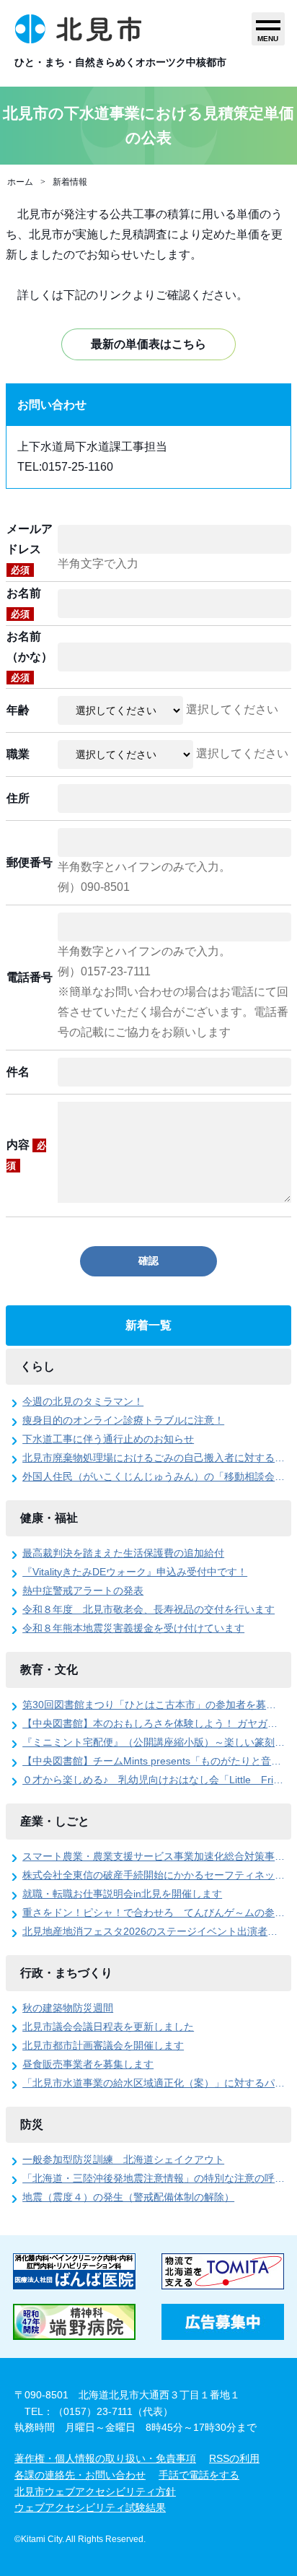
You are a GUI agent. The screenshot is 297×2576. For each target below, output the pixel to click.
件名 (18, 1072)
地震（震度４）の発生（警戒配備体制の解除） (128, 2197)
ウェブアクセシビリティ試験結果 (90, 2507)
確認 (148, 1261)
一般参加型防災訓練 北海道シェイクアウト (123, 2159)
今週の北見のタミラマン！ (83, 1401)
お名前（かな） (30, 657)
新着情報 (70, 182)
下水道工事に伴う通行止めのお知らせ (108, 1439)
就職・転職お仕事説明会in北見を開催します (122, 1894)
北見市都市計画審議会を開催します (103, 2045)
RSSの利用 (234, 2458)
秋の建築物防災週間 (68, 2008)
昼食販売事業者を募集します (88, 2064)
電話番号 (30, 977)
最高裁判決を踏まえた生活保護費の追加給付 (123, 1553)
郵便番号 (30, 862)
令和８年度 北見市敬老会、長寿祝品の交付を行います (148, 1609)
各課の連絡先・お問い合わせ (80, 2475)
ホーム (20, 182)
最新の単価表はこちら (148, 344)
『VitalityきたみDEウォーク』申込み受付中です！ (135, 1572)
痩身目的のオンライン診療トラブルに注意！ (123, 1420)
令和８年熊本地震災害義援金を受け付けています (133, 1628)
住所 (18, 798)
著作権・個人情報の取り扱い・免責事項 (105, 2458)
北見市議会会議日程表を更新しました (108, 2027)
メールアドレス (30, 549)
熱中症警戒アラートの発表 (83, 1591)
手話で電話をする (199, 2475)
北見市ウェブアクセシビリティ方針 (95, 2492)
